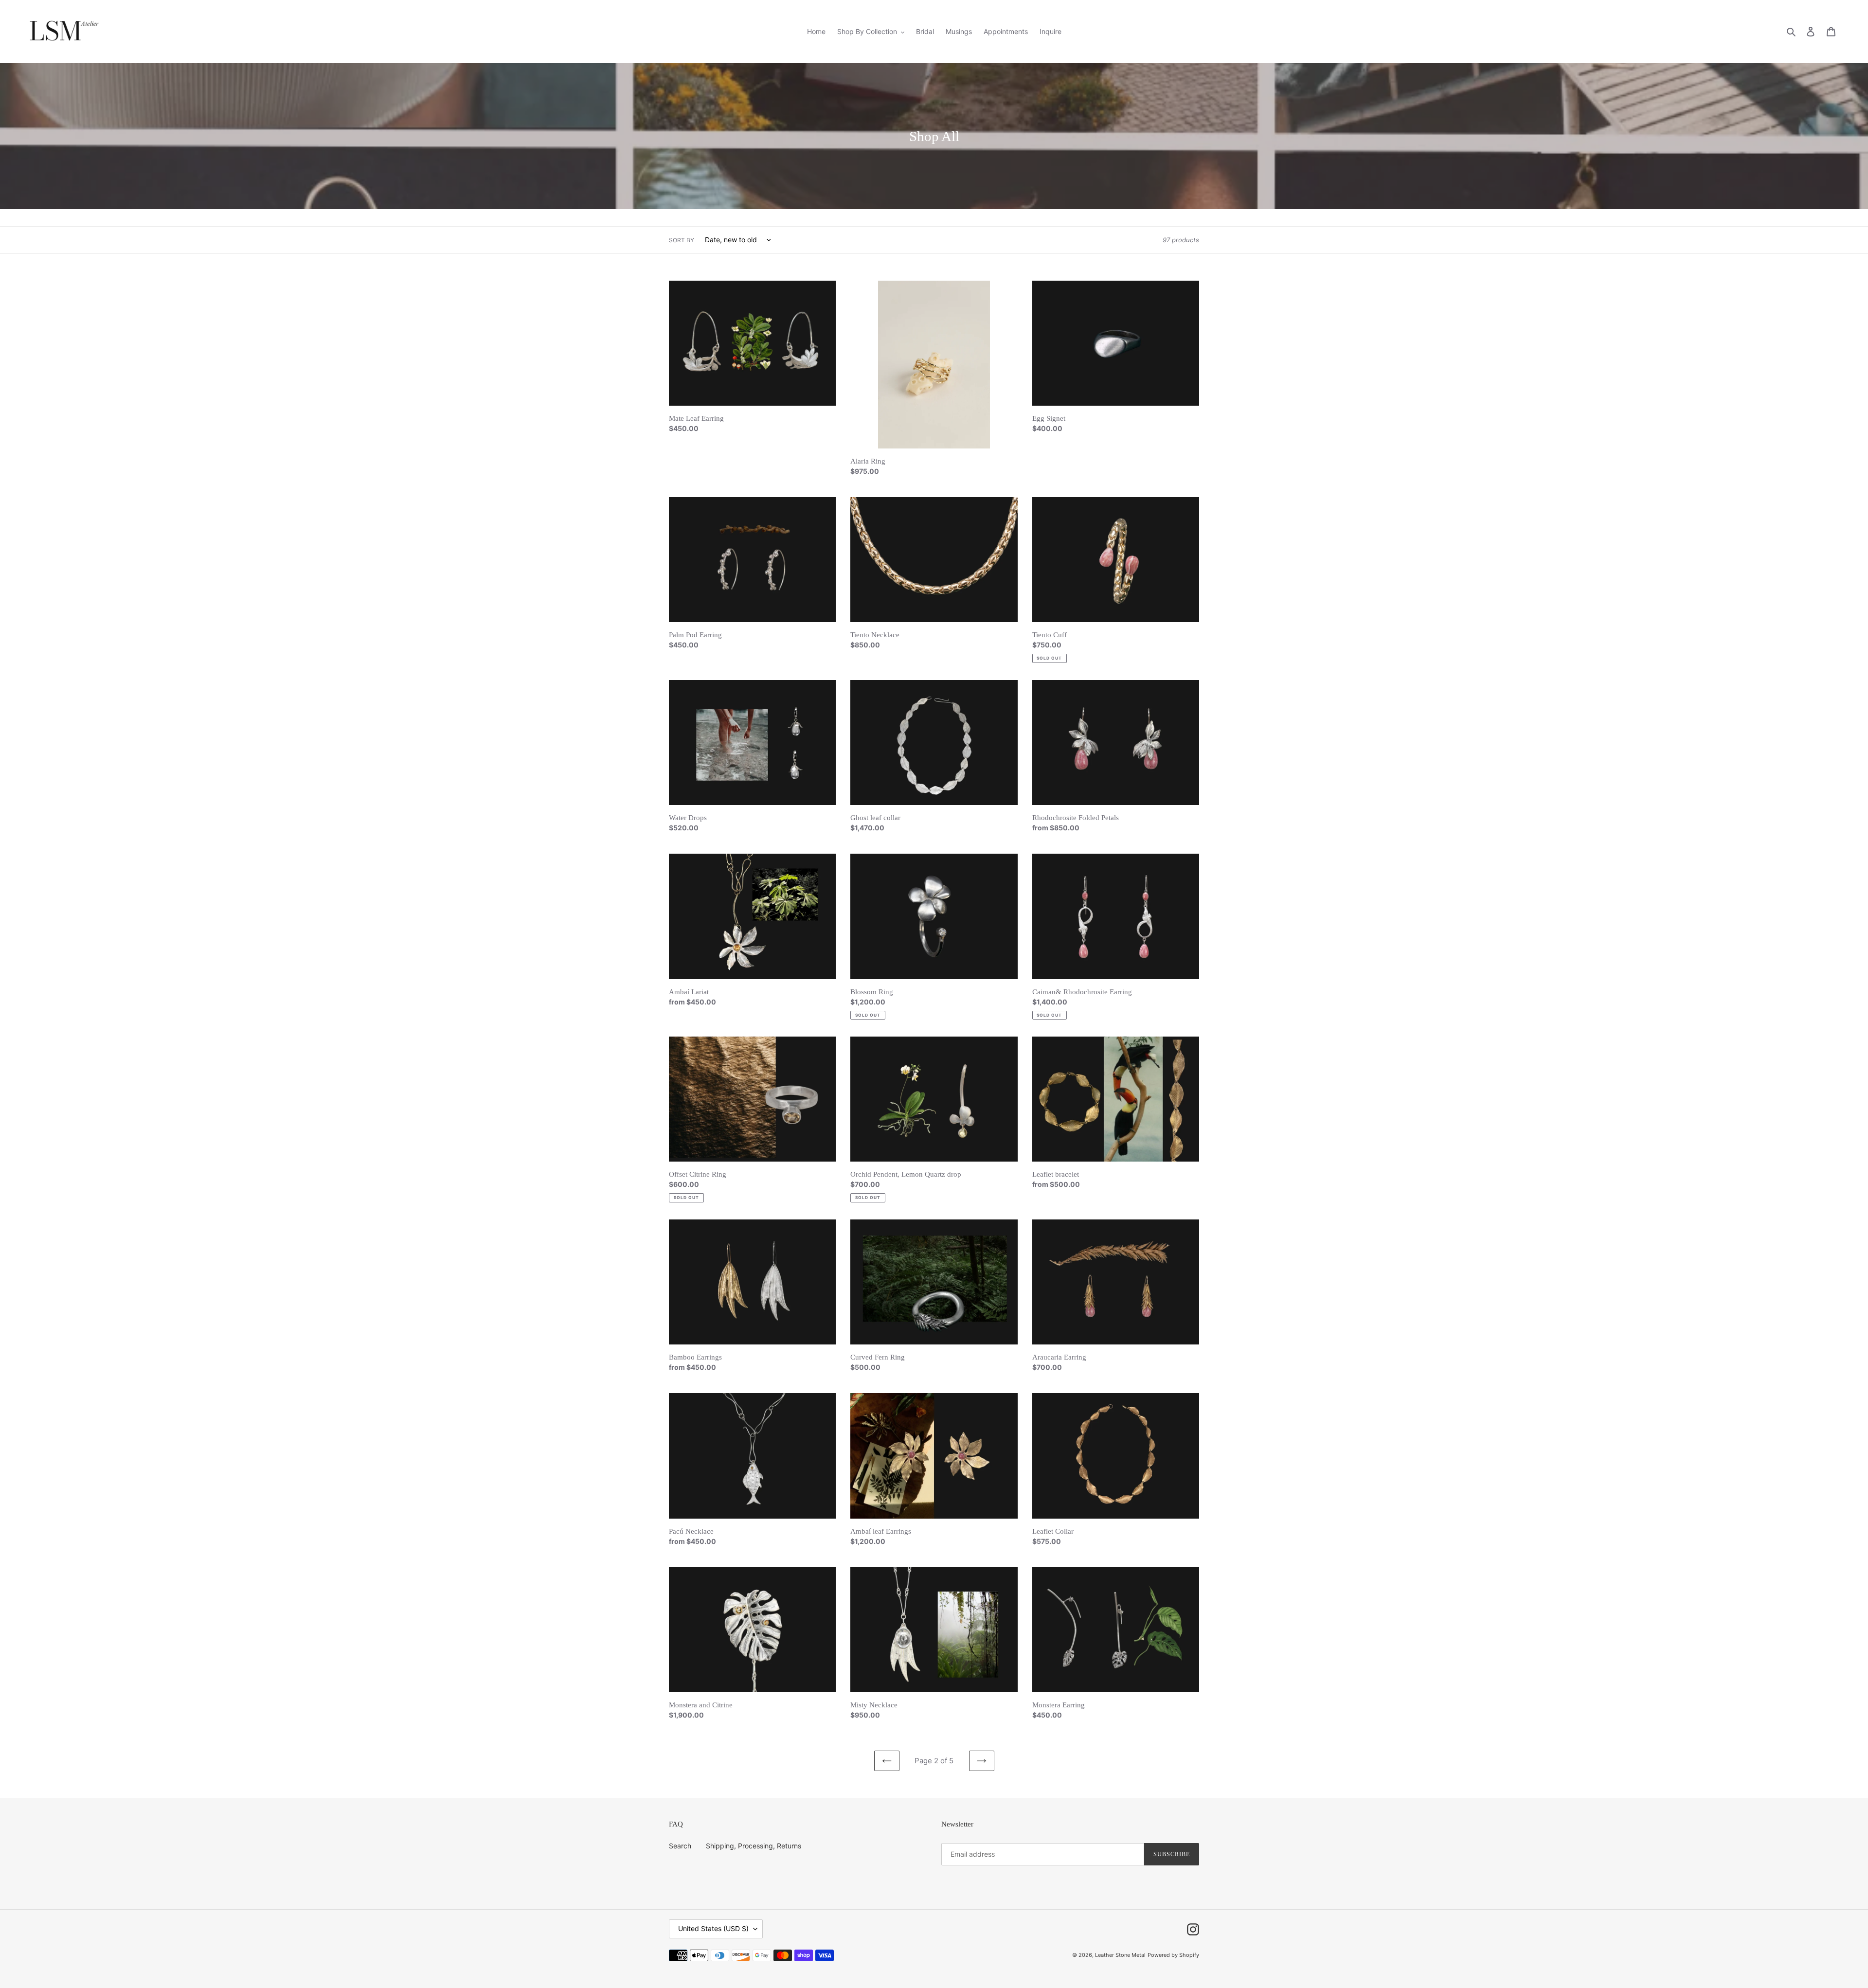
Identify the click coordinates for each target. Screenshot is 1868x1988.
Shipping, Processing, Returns (754, 1846)
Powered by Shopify (1173, 1955)
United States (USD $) (713, 1928)
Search (680, 1846)
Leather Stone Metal (1120, 1955)
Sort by (682, 240)
